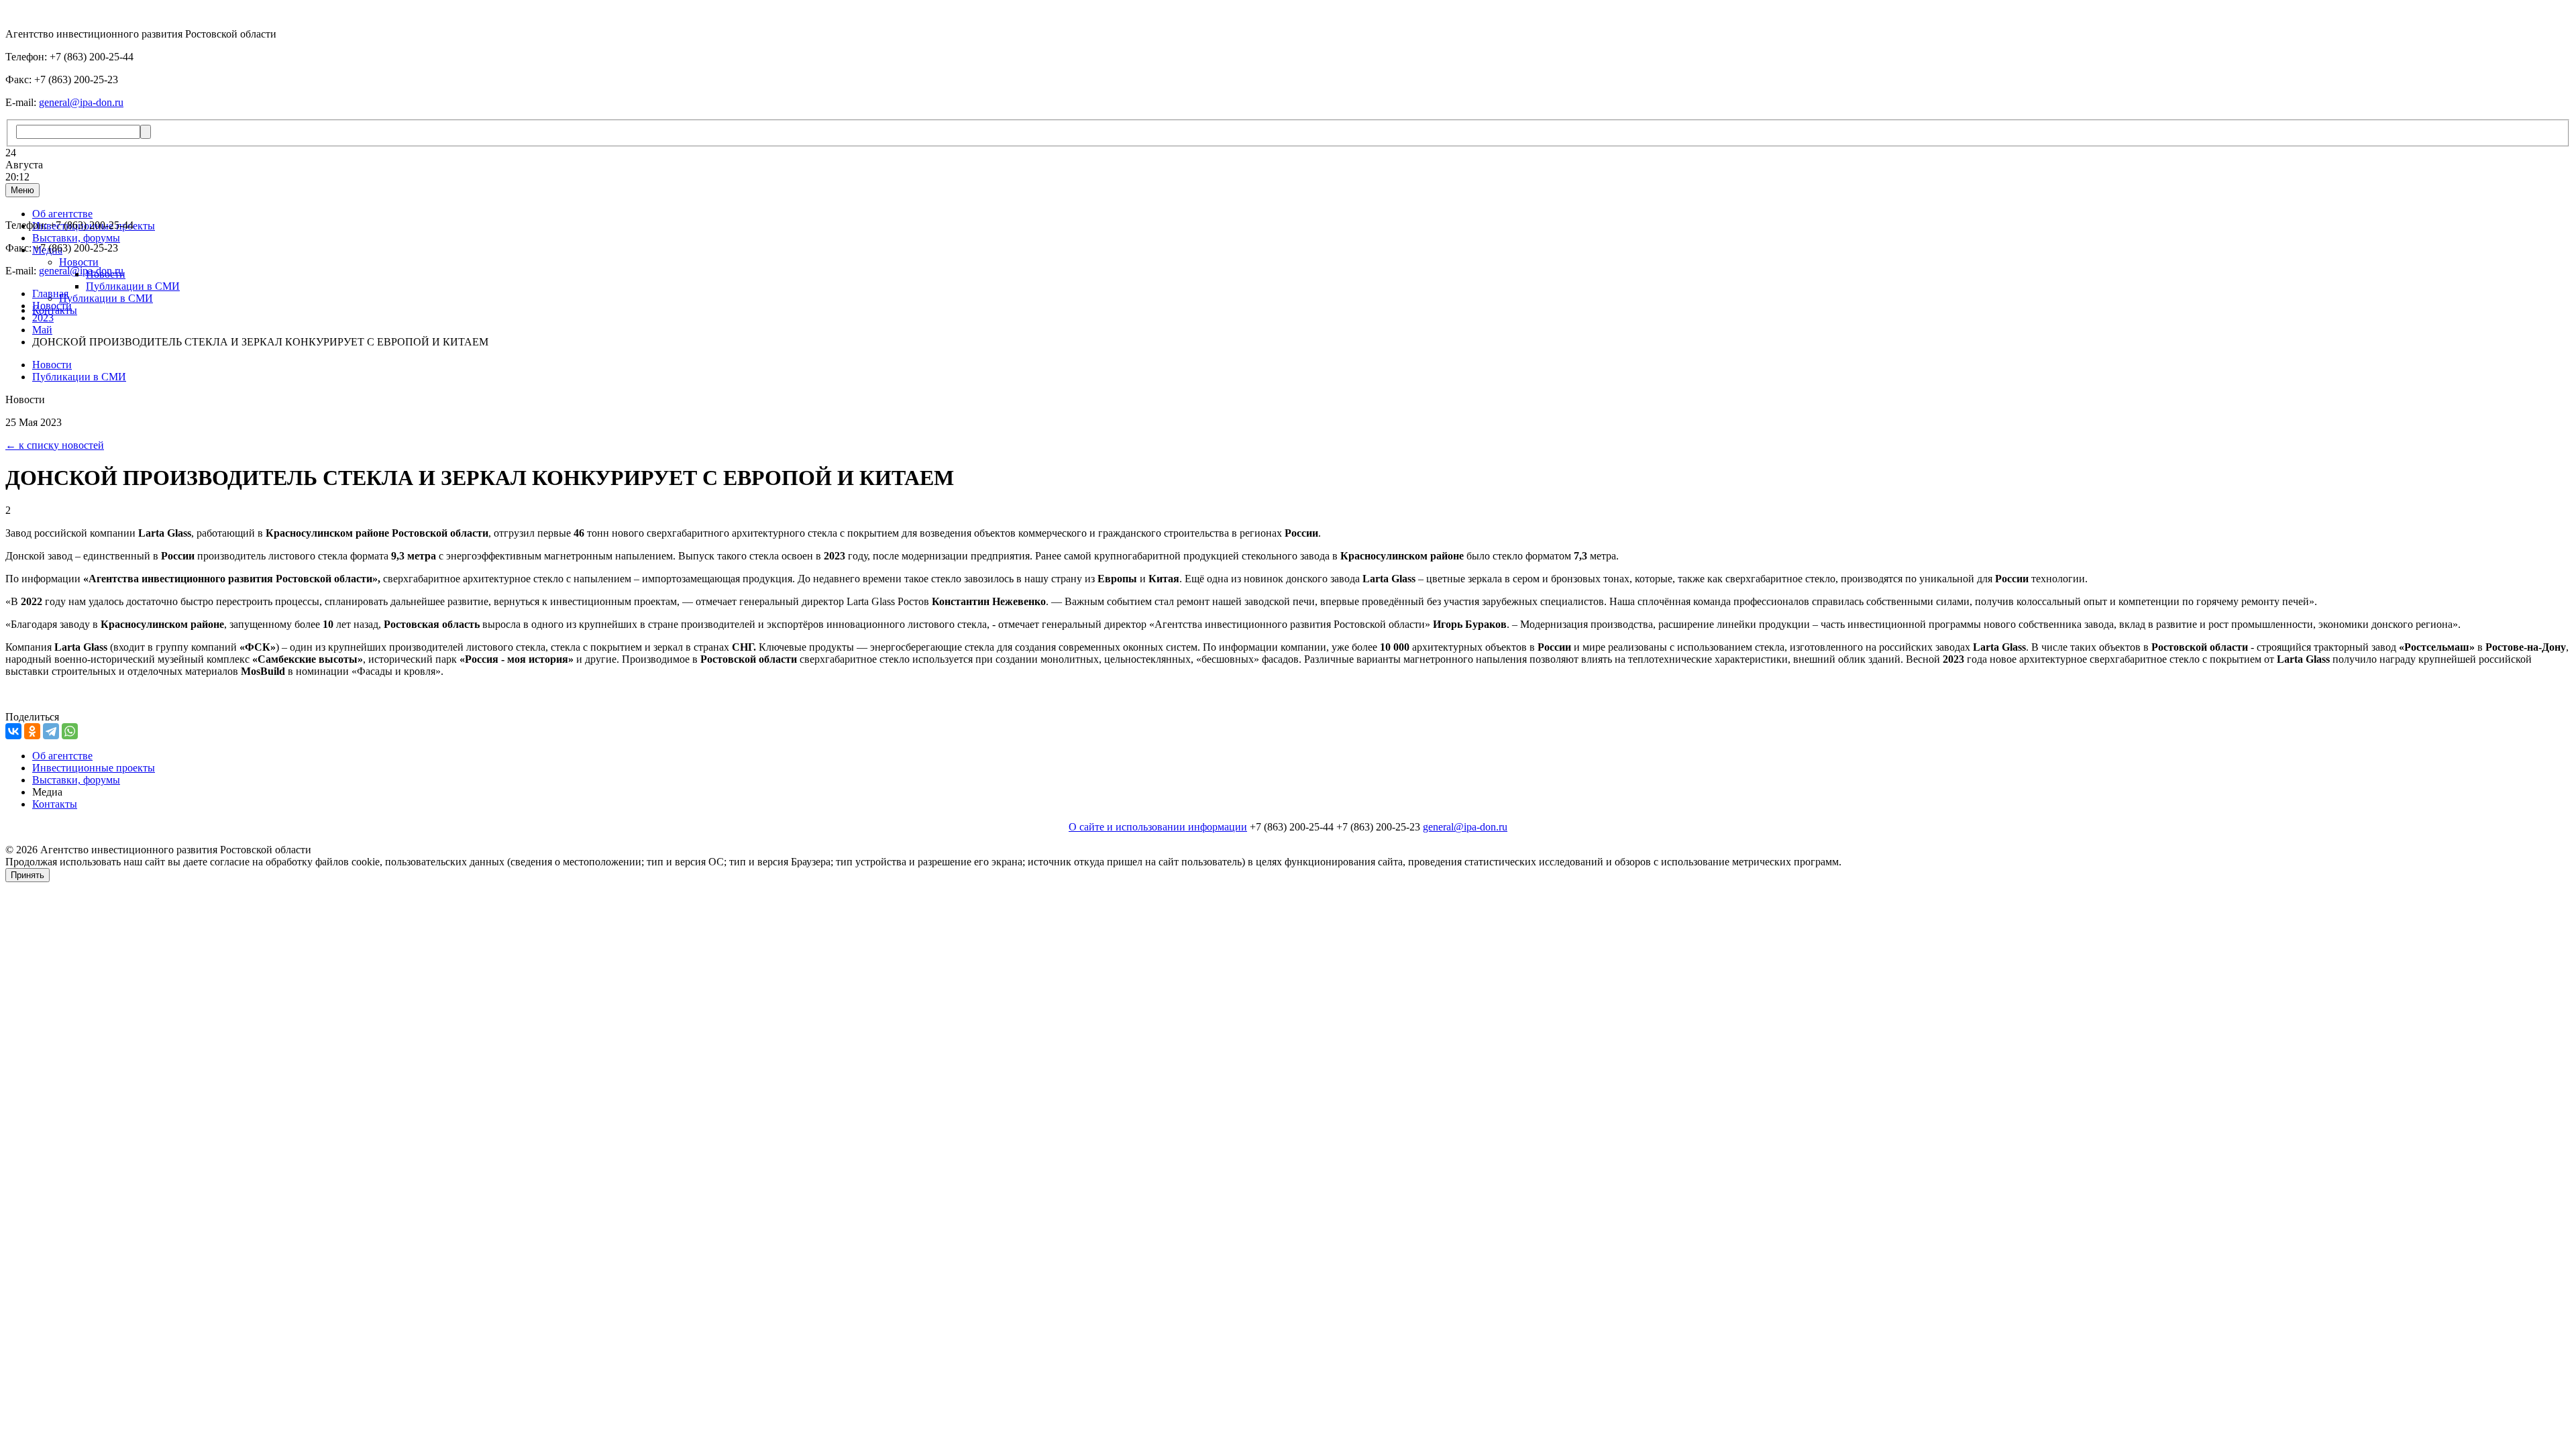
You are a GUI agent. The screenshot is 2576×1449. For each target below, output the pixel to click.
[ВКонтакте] (13, 731)
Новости (79, 262)
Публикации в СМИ (133, 286)
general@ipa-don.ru (81, 102)
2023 (43, 318)
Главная (50, 293)
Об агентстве (62, 214)
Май (42, 330)
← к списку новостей (55, 445)
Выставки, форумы (76, 238)
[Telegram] (51, 731)
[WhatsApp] (70, 731)
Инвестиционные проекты (94, 768)
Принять (28, 875)
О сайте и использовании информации (1158, 827)
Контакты (55, 804)
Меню (22, 190)
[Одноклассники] (32, 731)
